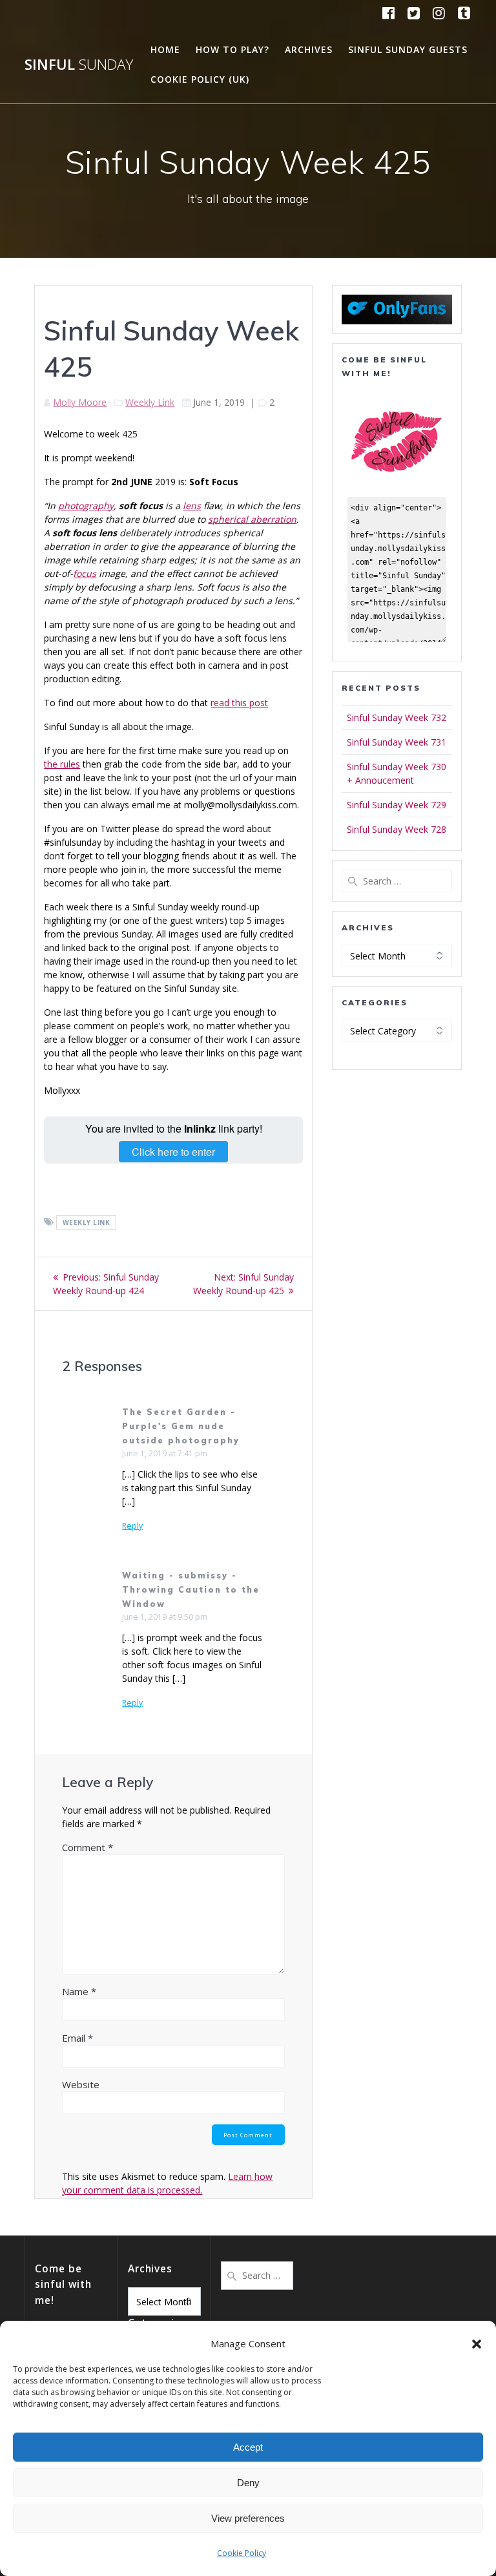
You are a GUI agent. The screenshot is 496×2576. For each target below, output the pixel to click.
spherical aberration (252, 519)
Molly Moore (80, 402)
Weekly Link (150, 402)
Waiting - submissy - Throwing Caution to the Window (191, 1590)
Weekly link (87, 1222)
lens (192, 506)
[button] (477, 2344)
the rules (62, 764)
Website (81, 2084)
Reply (132, 1526)
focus (85, 573)
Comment (88, 1847)
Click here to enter (173, 1152)
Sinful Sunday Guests (408, 49)
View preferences (248, 2518)
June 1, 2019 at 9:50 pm (165, 1617)
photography (86, 506)
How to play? (232, 49)
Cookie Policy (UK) (200, 79)
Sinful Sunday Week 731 (397, 742)
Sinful (79, 65)
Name (79, 1991)
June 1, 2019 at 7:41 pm (165, 1453)
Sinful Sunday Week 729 (397, 805)
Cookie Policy (242, 2553)
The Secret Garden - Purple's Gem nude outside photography (181, 1426)
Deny (248, 2483)
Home (165, 49)
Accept (248, 2447)
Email (77, 2038)
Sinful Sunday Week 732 (397, 717)
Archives (309, 49)
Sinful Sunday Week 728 (397, 829)
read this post (239, 703)
